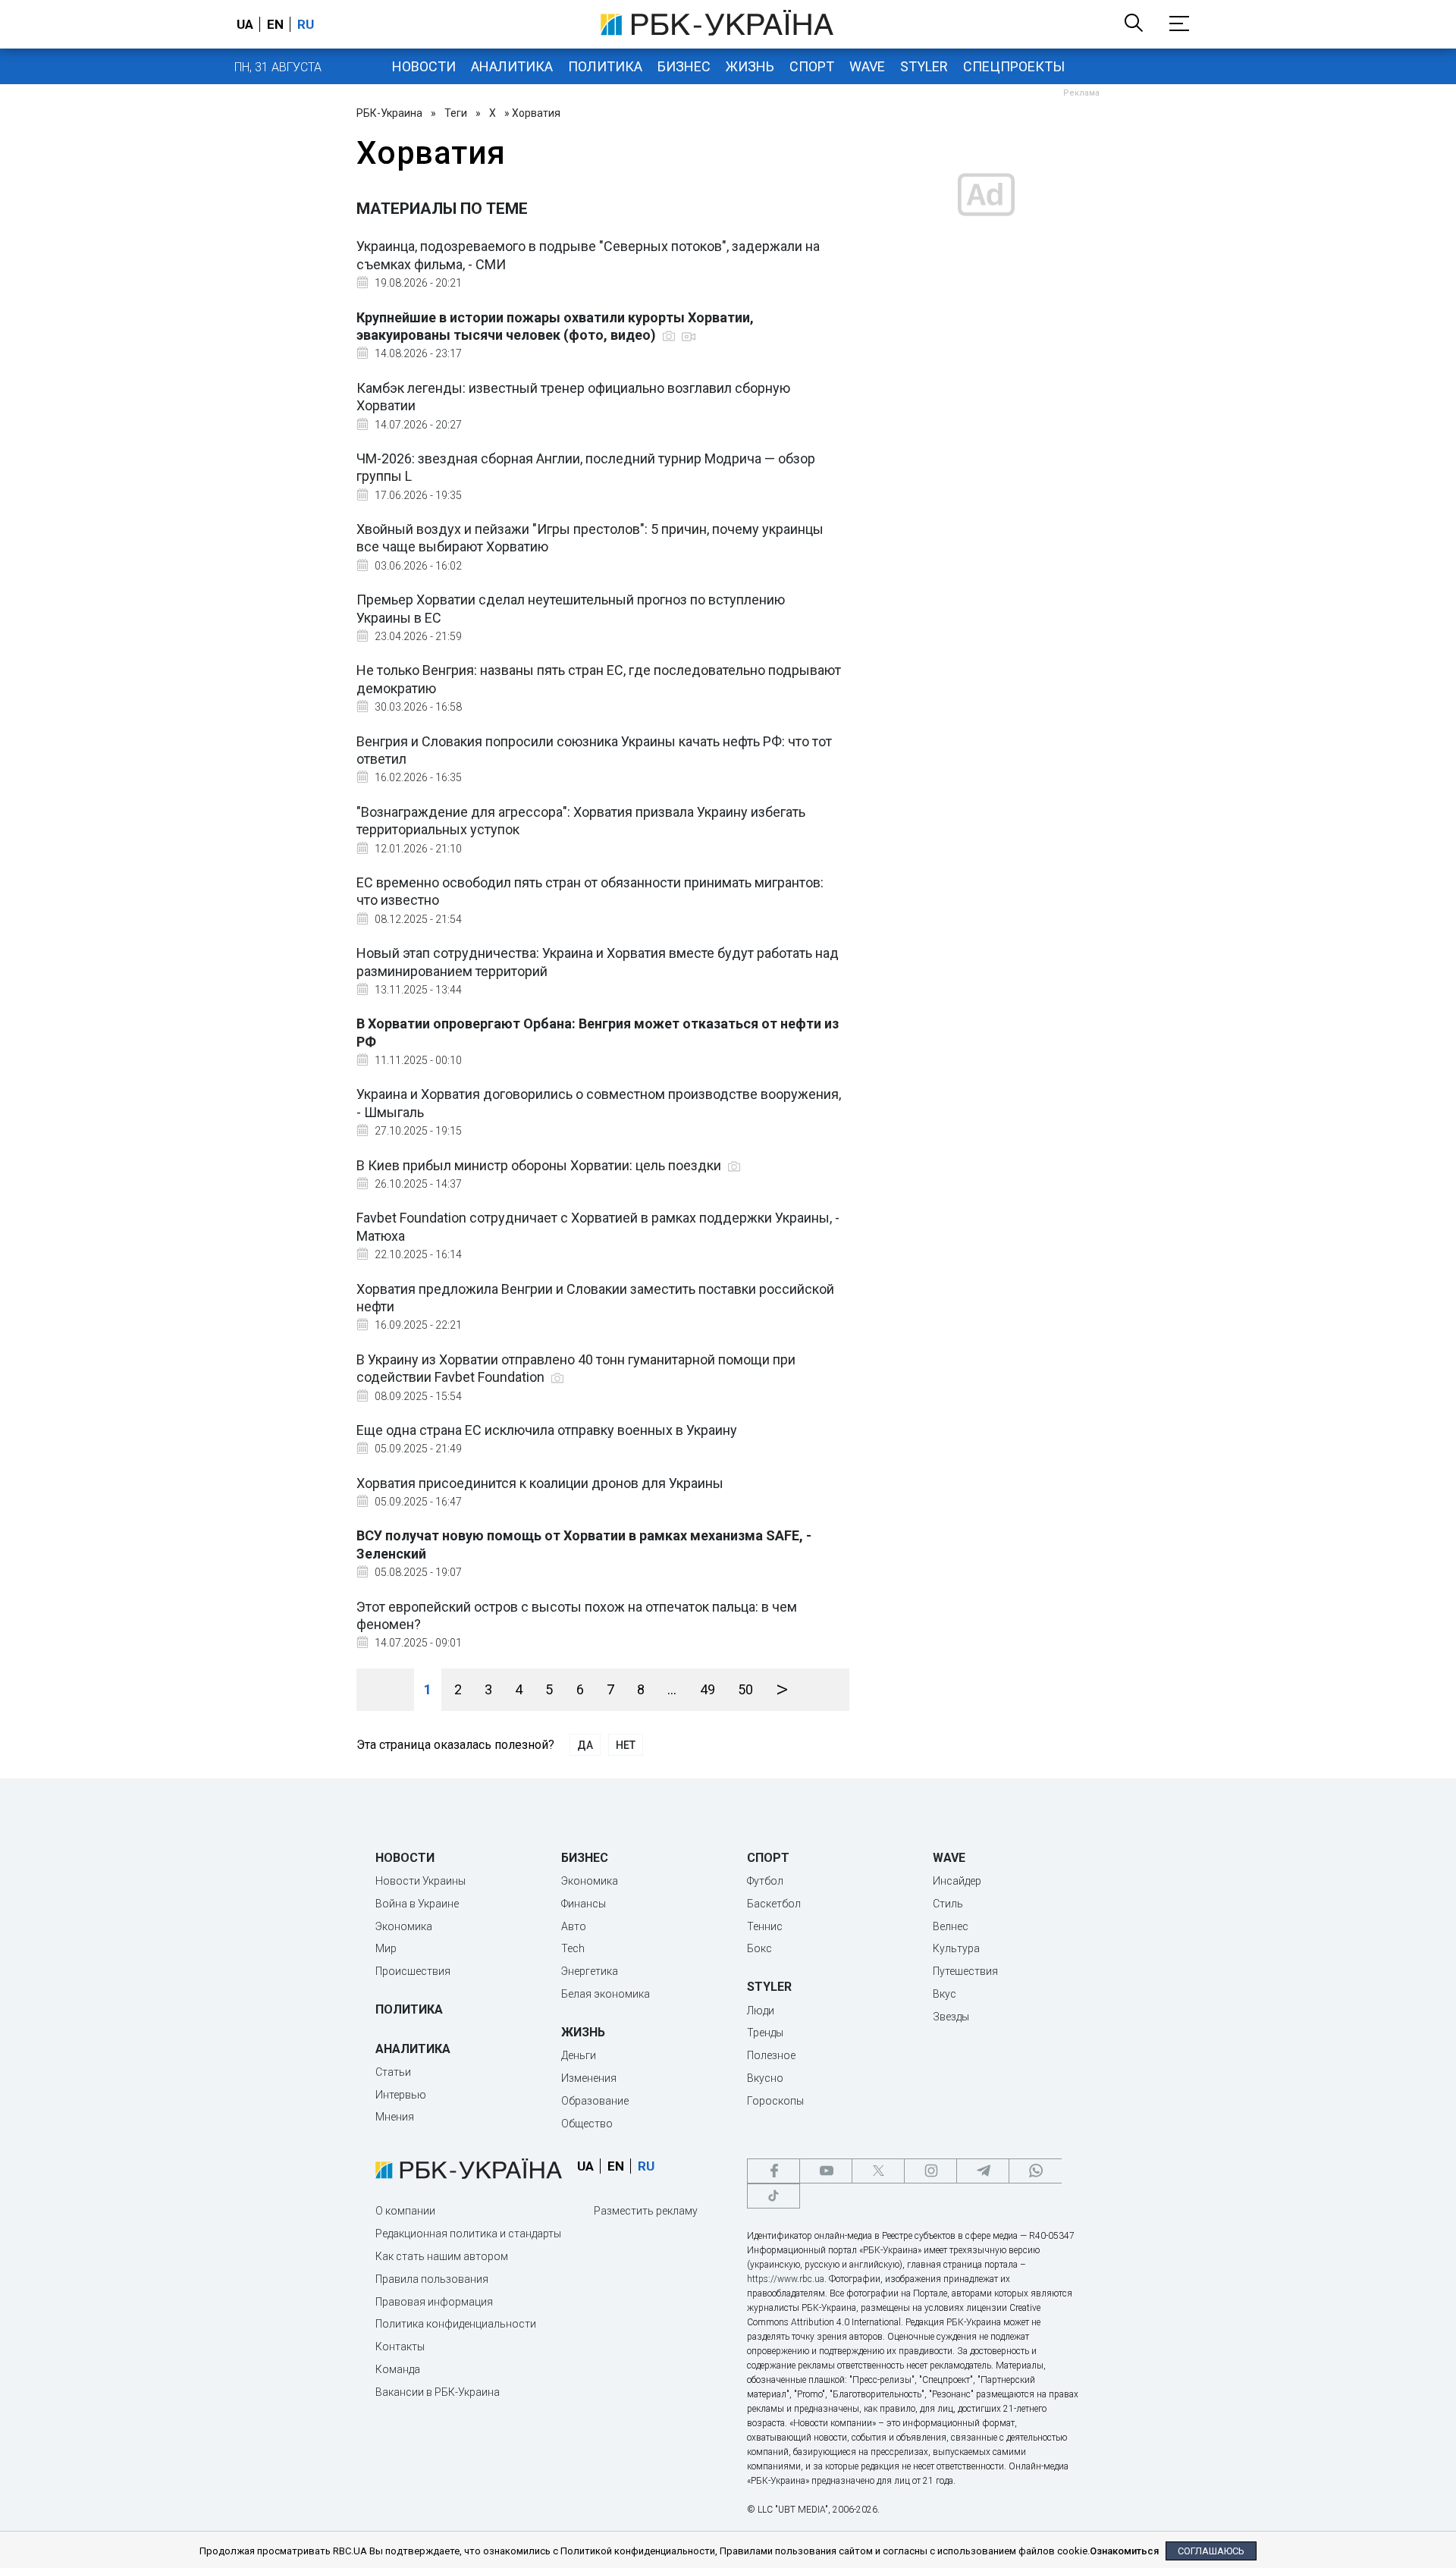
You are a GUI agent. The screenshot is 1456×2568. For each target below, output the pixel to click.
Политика (605, 66)
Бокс (759, 1948)
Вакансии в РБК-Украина (438, 2392)
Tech (573, 1948)
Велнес (951, 1926)
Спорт (812, 66)
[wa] (1035, 2171)
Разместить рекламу (646, 2211)
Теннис (765, 1926)
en (275, 24)
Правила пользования (432, 2279)
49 (708, 1689)
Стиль (948, 1904)
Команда (398, 2369)
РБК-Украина (389, 113)
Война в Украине (417, 1904)
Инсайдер (957, 1881)
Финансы (584, 1904)
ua (245, 24)
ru (306, 24)
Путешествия (965, 1971)
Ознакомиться (1124, 2551)
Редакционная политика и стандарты (468, 2234)
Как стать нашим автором (442, 2256)
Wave (867, 66)
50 (745, 1689)
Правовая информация (434, 2302)
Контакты (400, 2347)
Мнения (395, 2117)
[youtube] (826, 2171)
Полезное (771, 2055)
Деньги (579, 2055)
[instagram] (930, 2171)
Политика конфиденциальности (456, 2324)
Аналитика (512, 66)
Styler (924, 66)
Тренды (765, 2033)
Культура (956, 1948)
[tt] (773, 2196)
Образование (595, 2101)
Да (585, 1745)
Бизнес (684, 66)
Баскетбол (774, 1904)
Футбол (765, 1881)
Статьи (393, 2072)
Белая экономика (606, 1994)
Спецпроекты (1014, 66)
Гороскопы (775, 2101)
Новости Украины (420, 1881)
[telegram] (983, 2171)
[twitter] (878, 2171)
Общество (587, 2124)
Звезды (951, 2017)
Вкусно (765, 2078)
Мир (386, 1948)
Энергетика (590, 1971)
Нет (626, 1745)
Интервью (401, 2095)
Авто (574, 1926)
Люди (761, 2011)
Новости (424, 66)
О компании (405, 2211)
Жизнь (750, 66)
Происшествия (413, 1971)
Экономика (404, 1926)
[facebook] (773, 2171)
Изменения (589, 2078)
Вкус (945, 1994)
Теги (456, 113)
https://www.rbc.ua (786, 2279)
